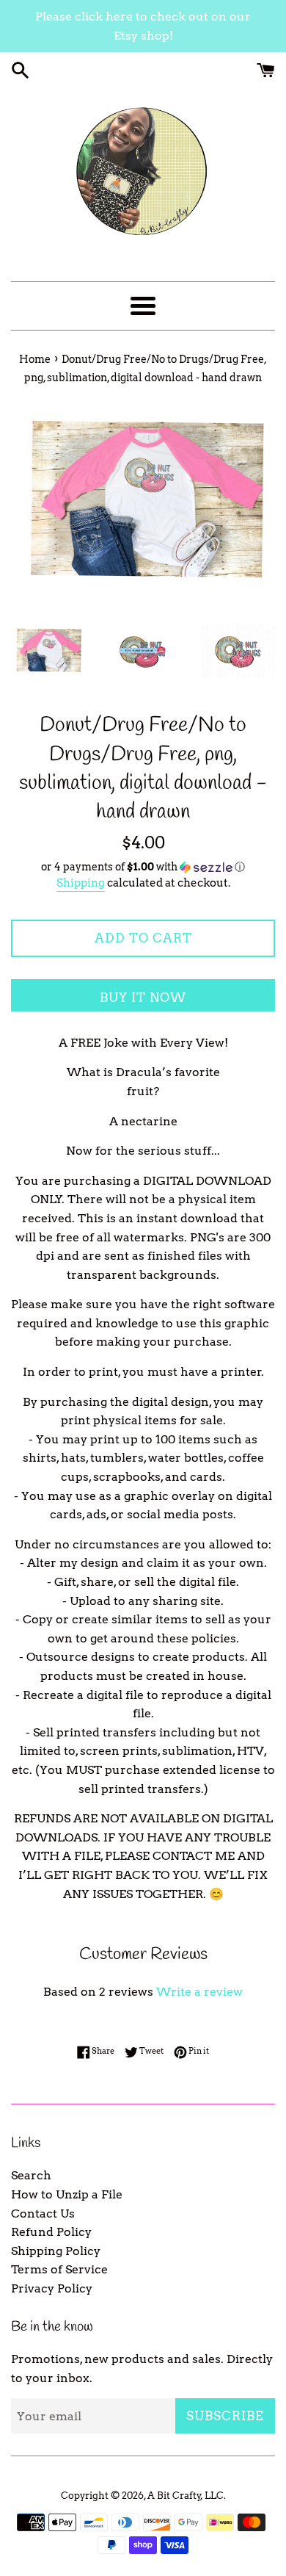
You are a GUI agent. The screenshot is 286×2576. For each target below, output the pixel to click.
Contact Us (43, 2214)
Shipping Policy (56, 2251)
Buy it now (143, 997)
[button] (143, 867)
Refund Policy (51, 2232)
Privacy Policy (52, 2288)
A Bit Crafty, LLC (186, 2496)
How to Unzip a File (67, 2194)
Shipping (81, 883)
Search (31, 2175)
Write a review (199, 1992)
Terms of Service (59, 2269)
